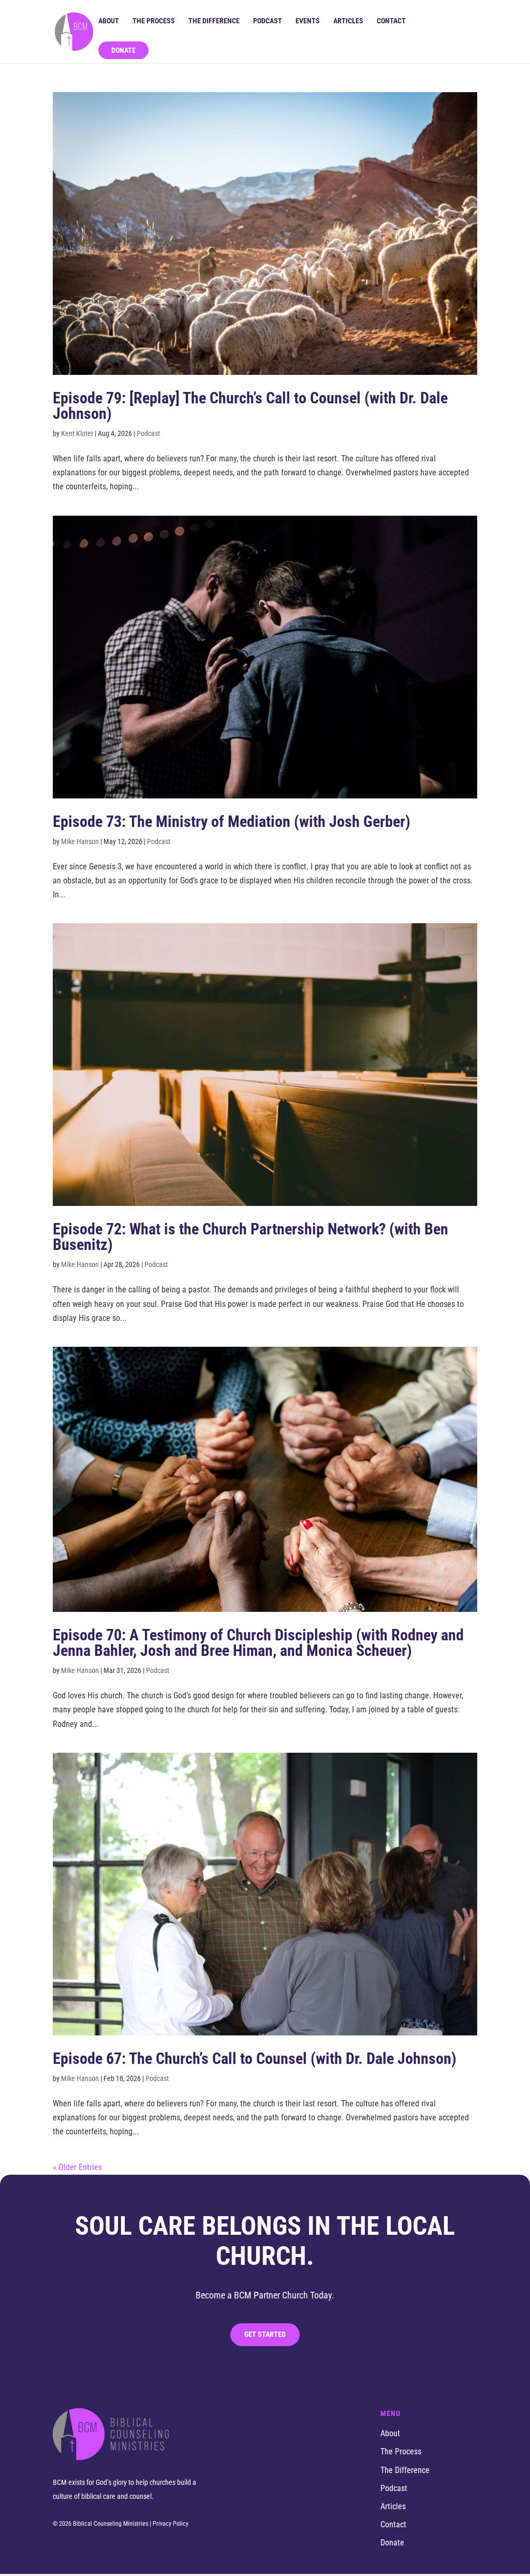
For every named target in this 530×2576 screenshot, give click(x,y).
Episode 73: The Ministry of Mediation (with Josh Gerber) (232, 821)
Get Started (265, 2334)
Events (308, 21)
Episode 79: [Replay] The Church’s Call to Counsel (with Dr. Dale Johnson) (250, 406)
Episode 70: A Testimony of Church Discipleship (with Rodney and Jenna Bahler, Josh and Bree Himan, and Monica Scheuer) (258, 1643)
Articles (348, 21)
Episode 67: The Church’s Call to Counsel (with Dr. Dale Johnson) (255, 2058)
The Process (154, 21)
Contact (391, 21)
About (109, 21)
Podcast (268, 21)
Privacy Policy (171, 2524)
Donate (123, 50)
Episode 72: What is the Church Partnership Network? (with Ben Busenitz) (251, 1237)
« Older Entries (77, 2167)
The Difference (214, 21)
